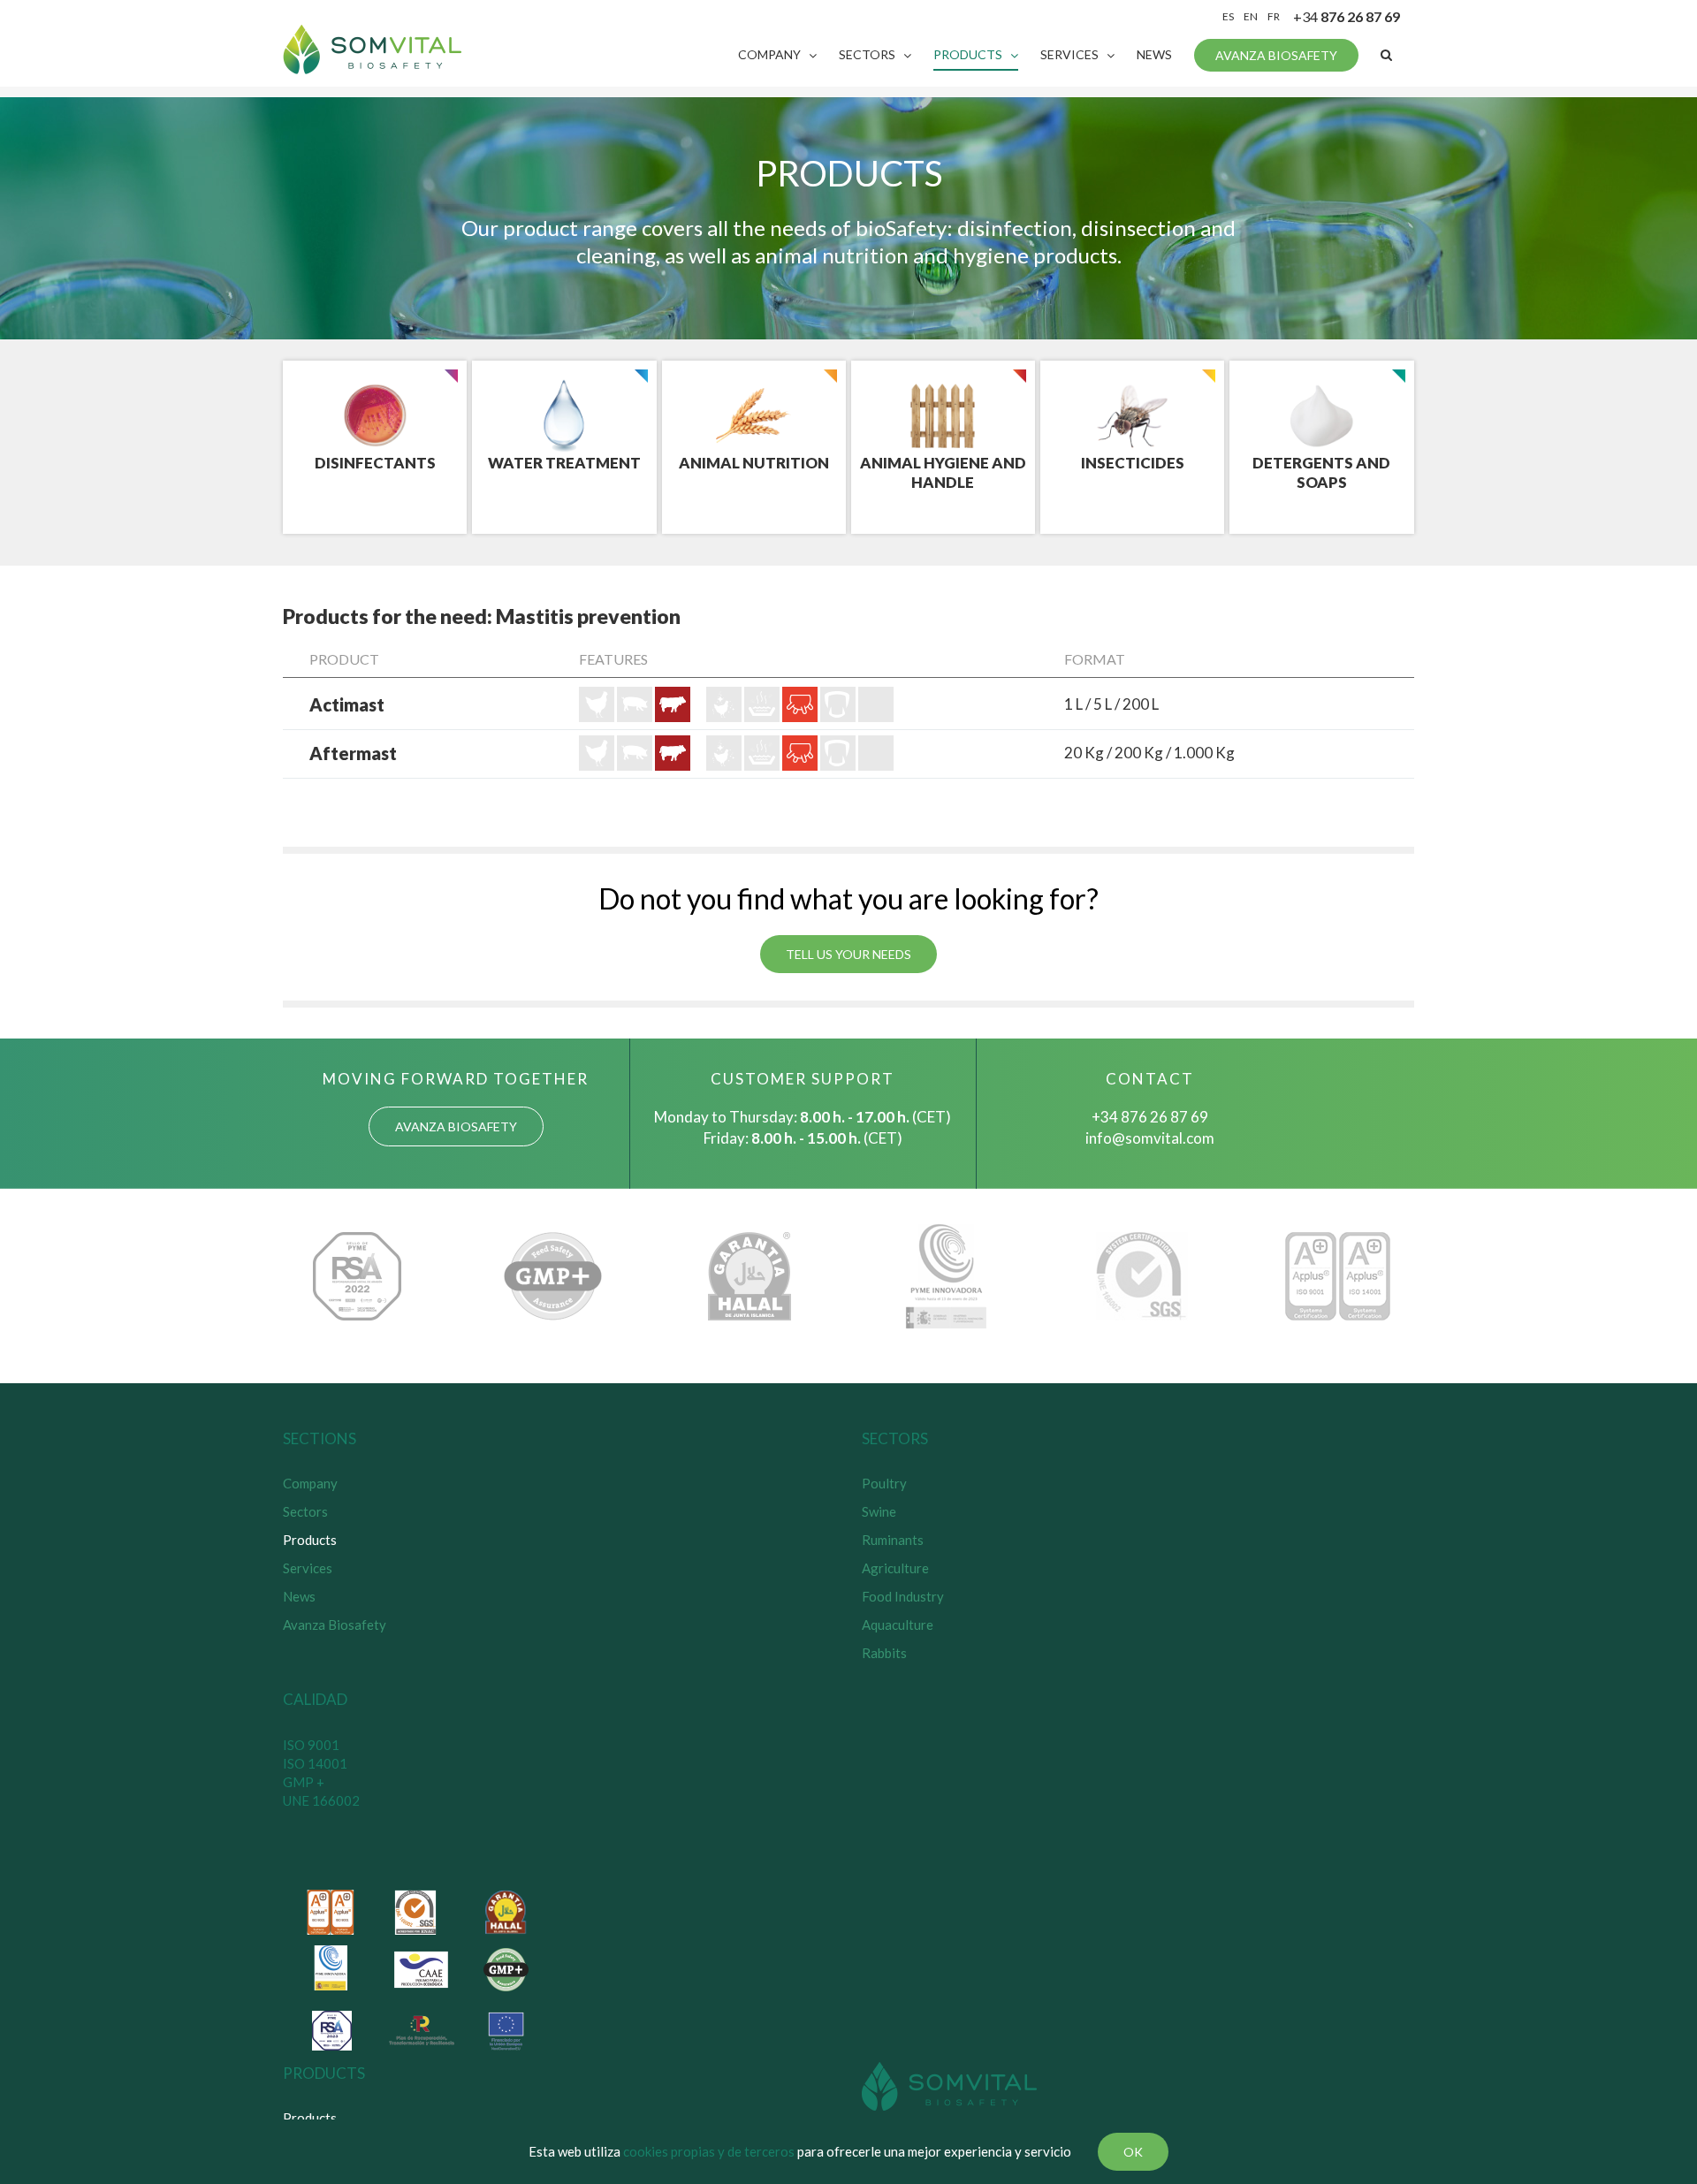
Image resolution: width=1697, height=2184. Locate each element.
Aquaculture (898, 1625)
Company (310, 1483)
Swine (879, 1511)
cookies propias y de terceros (709, 2151)
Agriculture (895, 1568)
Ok (1133, 2152)
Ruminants (893, 1540)
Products (310, 1540)
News (299, 1596)
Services (308, 1568)
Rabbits (884, 1653)
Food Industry (903, 1596)
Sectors (305, 1511)
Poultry (884, 1483)
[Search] (1386, 55)
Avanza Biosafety (335, 1625)
